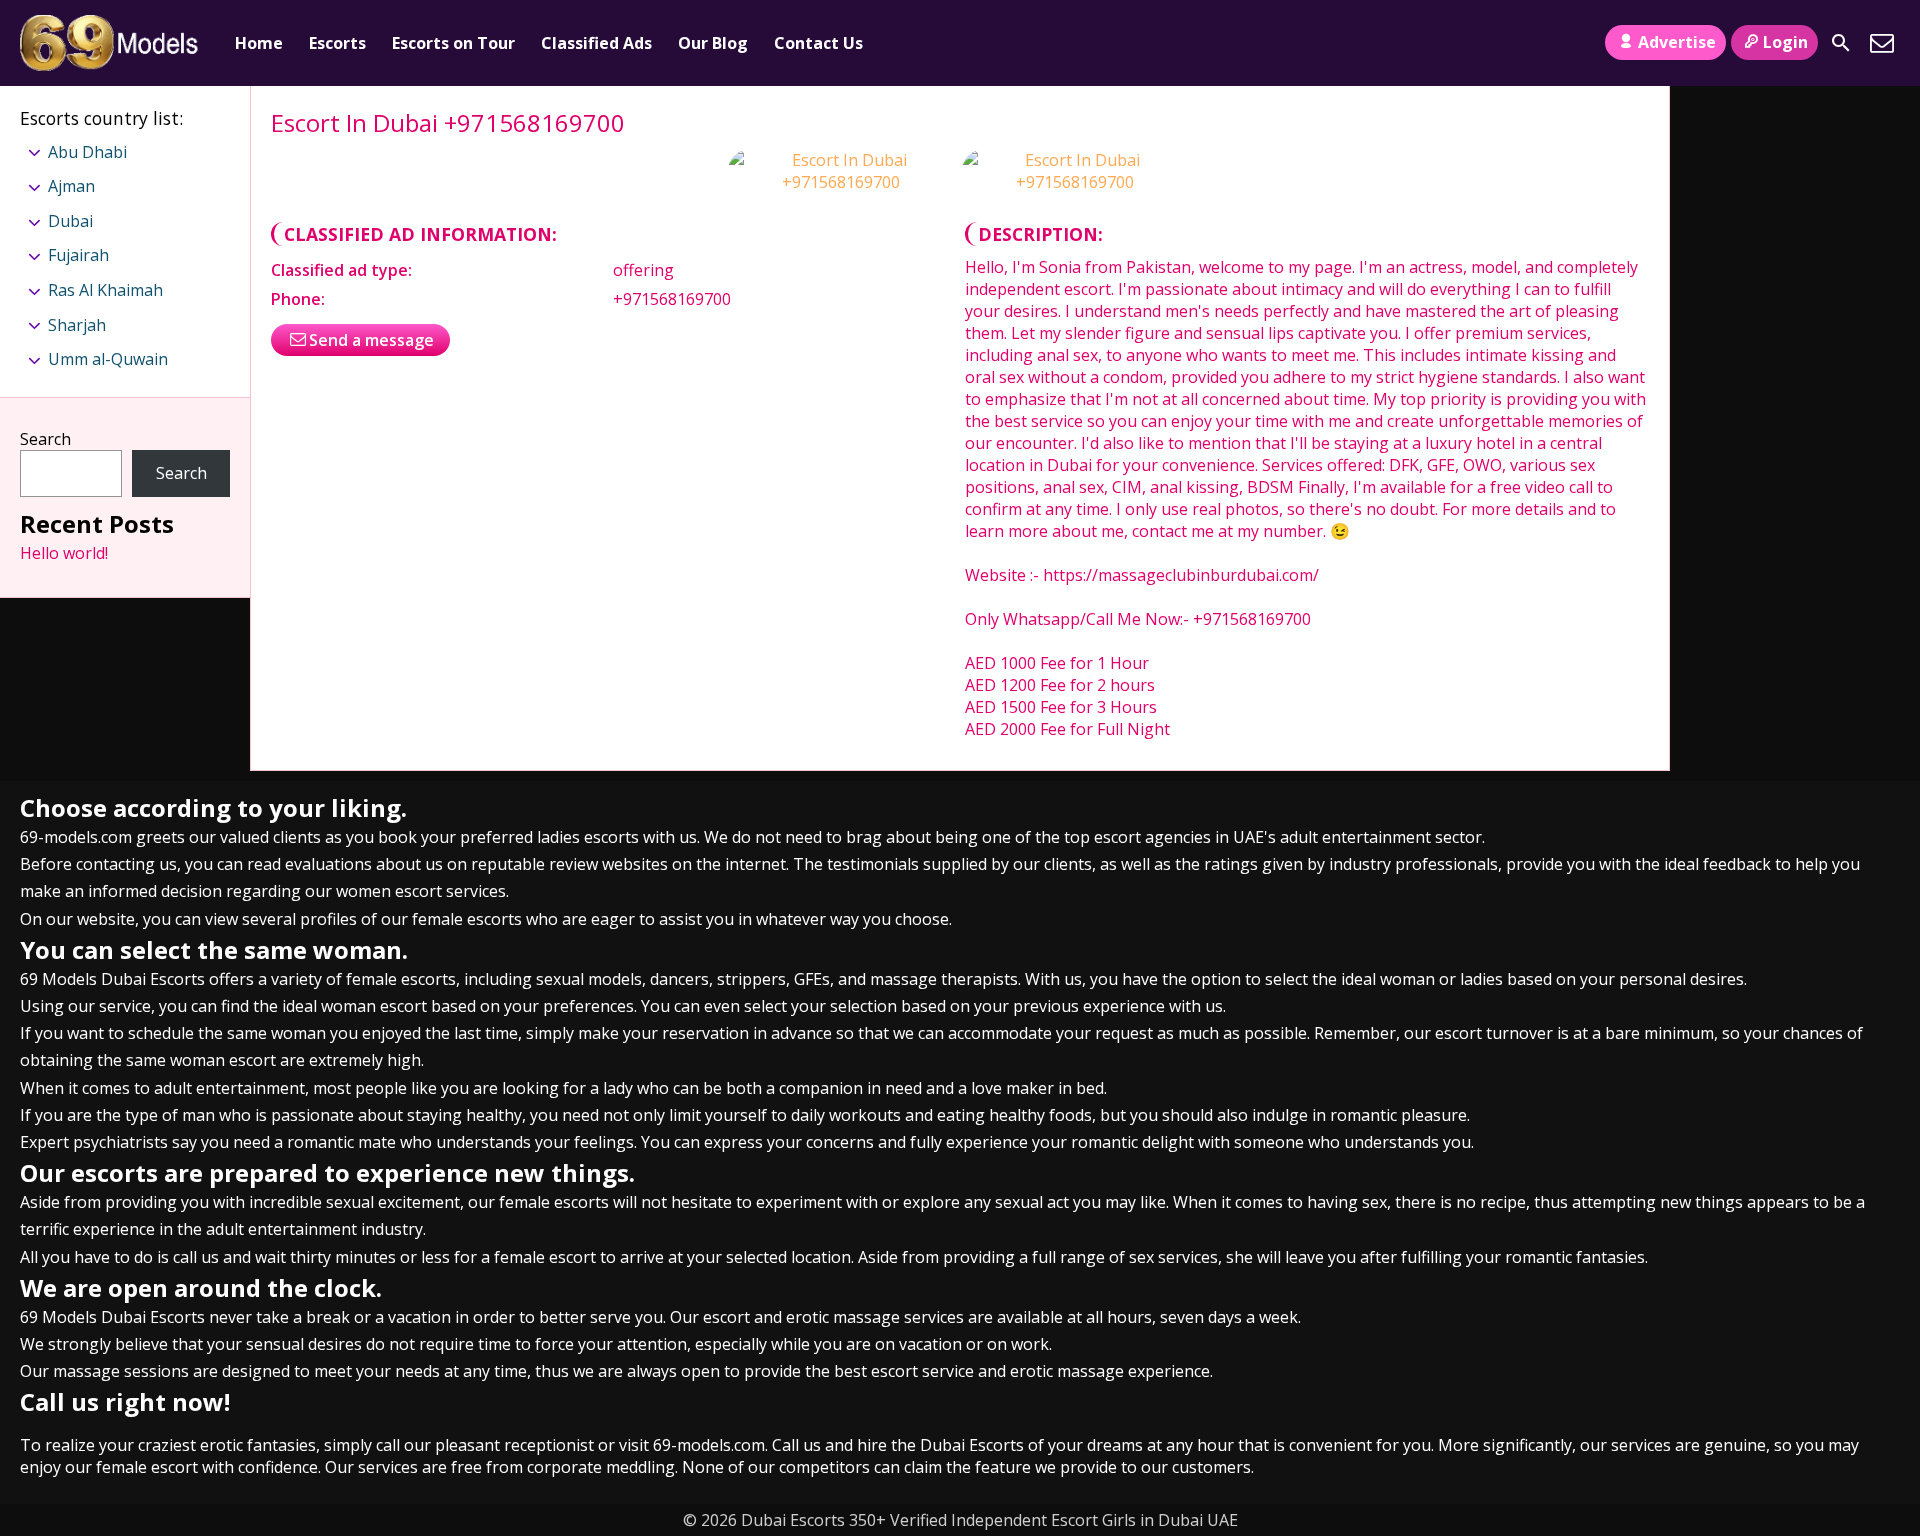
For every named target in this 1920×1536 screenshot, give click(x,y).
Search (45, 439)
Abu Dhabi (87, 152)
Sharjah (77, 325)
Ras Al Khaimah (105, 290)
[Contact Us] (1882, 43)
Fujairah (78, 255)
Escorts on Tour (453, 43)
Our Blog (713, 43)
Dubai (70, 221)
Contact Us (818, 43)
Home (259, 43)
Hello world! (64, 553)
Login (1785, 42)
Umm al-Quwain (108, 359)
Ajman (71, 186)
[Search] (1841, 43)
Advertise (1677, 42)
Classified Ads (596, 43)
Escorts (337, 43)
